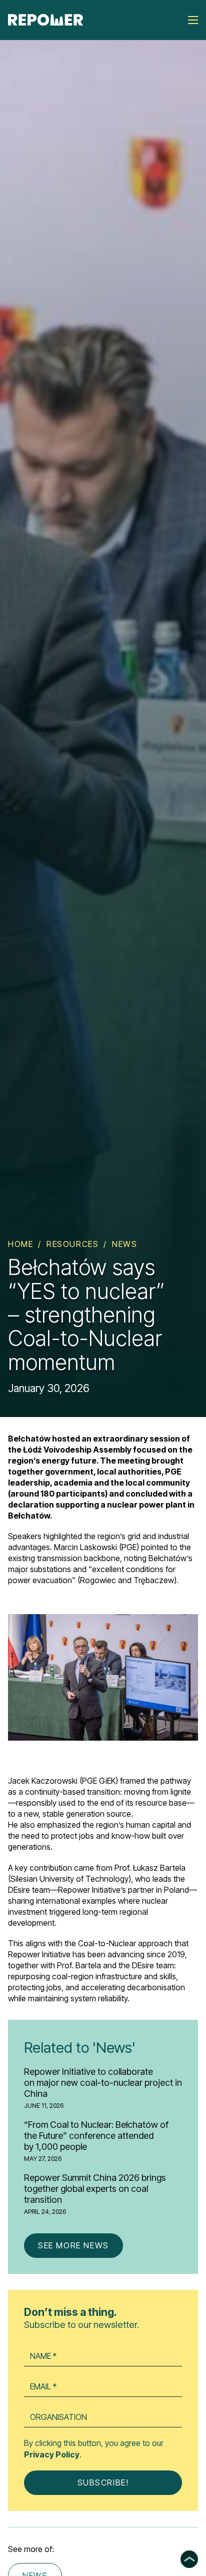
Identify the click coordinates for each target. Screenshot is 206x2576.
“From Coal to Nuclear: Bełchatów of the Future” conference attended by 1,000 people (96, 2136)
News (124, 1244)
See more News (73, 2245)
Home (20, 1244)
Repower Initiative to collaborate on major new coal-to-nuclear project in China (103, 2083)
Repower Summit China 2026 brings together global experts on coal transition (95, 2189)
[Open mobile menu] (193, 20)
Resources (72, 1244)
